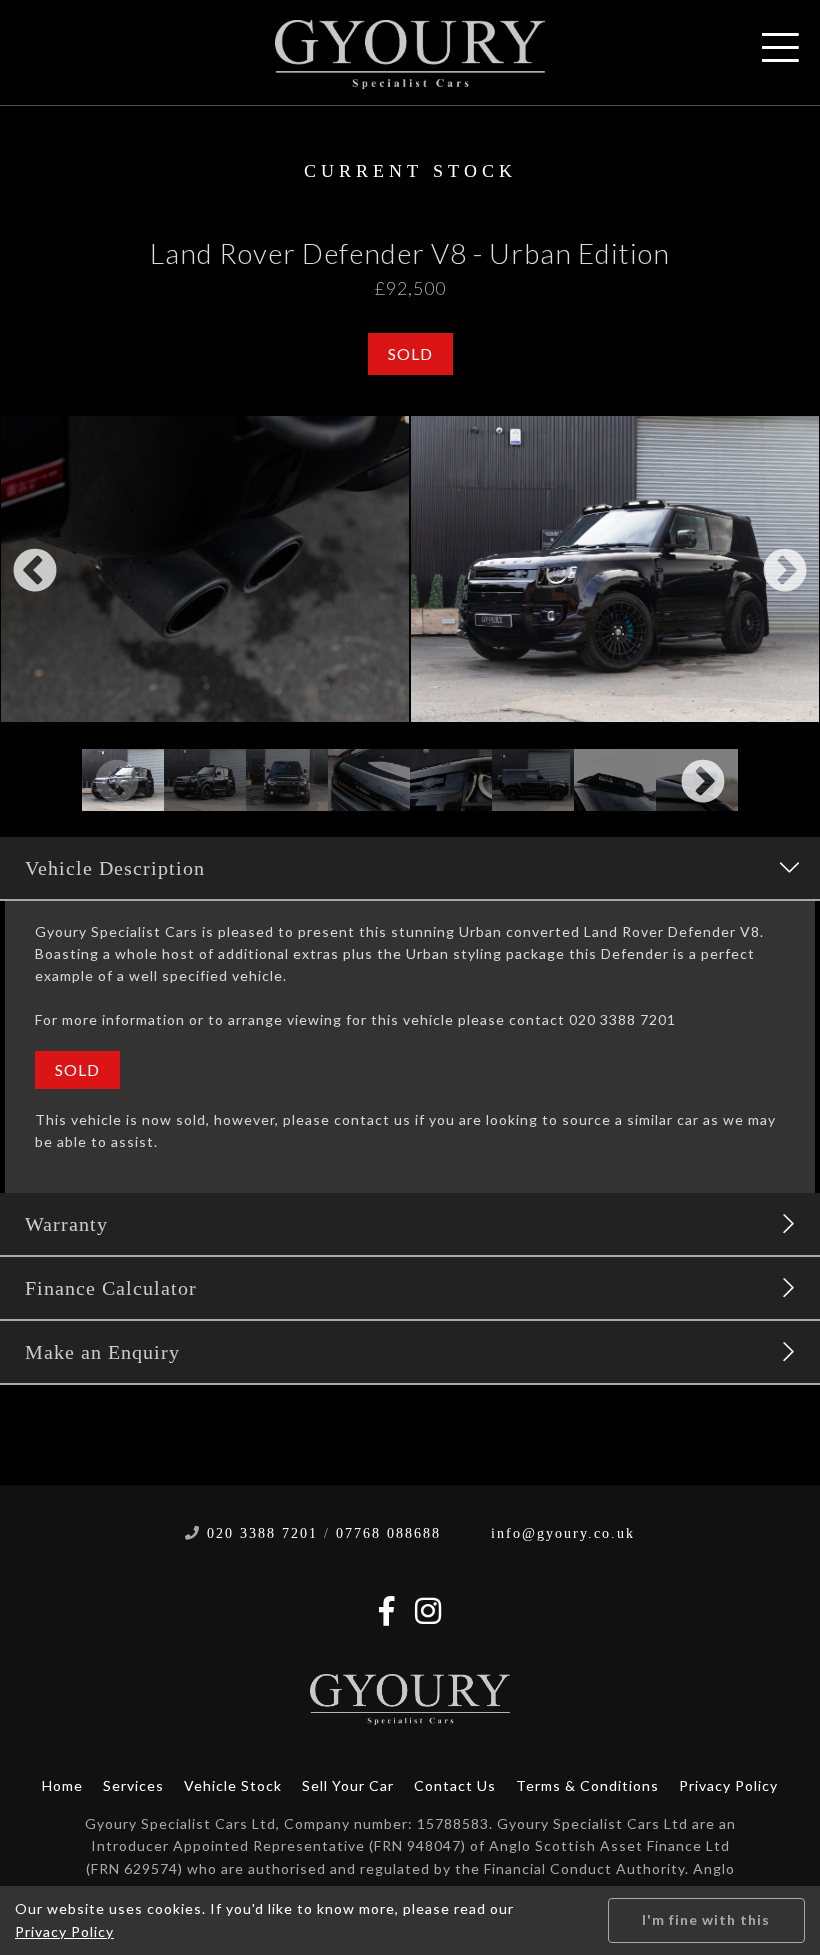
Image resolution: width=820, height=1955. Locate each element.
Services (133, 1785)
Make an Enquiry (102, 1352)
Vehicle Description (115, 868)
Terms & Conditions (587, 1785)
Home (62, 1785)
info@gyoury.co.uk (563, 1533)
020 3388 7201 (262, 1533)
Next (785, 572)
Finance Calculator (111, 1288)
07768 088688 (388, 1533)
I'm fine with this (706, 1919)
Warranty (66, 1224)
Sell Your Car (348, 1785)
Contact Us (455, 1785)
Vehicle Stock (233, 1785)
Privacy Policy (728, 1785)
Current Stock (410, 171)
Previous (35, 572)
